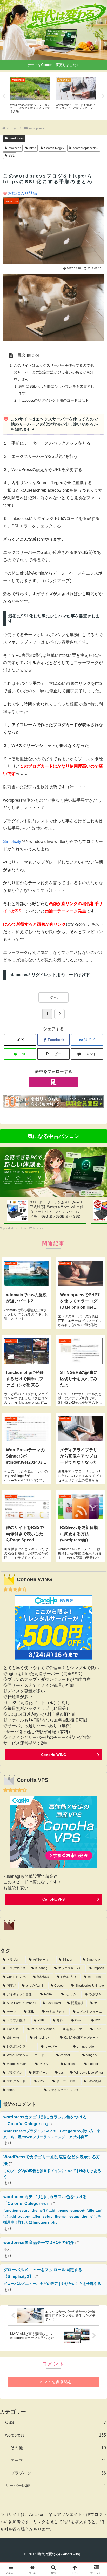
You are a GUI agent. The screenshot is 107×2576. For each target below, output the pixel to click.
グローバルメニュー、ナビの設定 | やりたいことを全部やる (52, 2284)
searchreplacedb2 (86, 148)
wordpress (16, 138)
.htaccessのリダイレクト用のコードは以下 (53, 400)
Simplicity (12, 841)
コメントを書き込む (53, 2382)
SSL (12, 156)
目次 (21, 355)
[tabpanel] (30, 95)
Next (103, 96)
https (33, 148)
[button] (53, 1054)
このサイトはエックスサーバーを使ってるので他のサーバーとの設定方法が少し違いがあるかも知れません (54, 372)
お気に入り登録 (22, 193)
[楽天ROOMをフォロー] (53, 1082)
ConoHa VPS (53, 1899)
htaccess (15, 148)
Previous (4, 96)
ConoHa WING (54, 1755)
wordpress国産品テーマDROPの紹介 (39, 2243)
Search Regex (54, 148)
